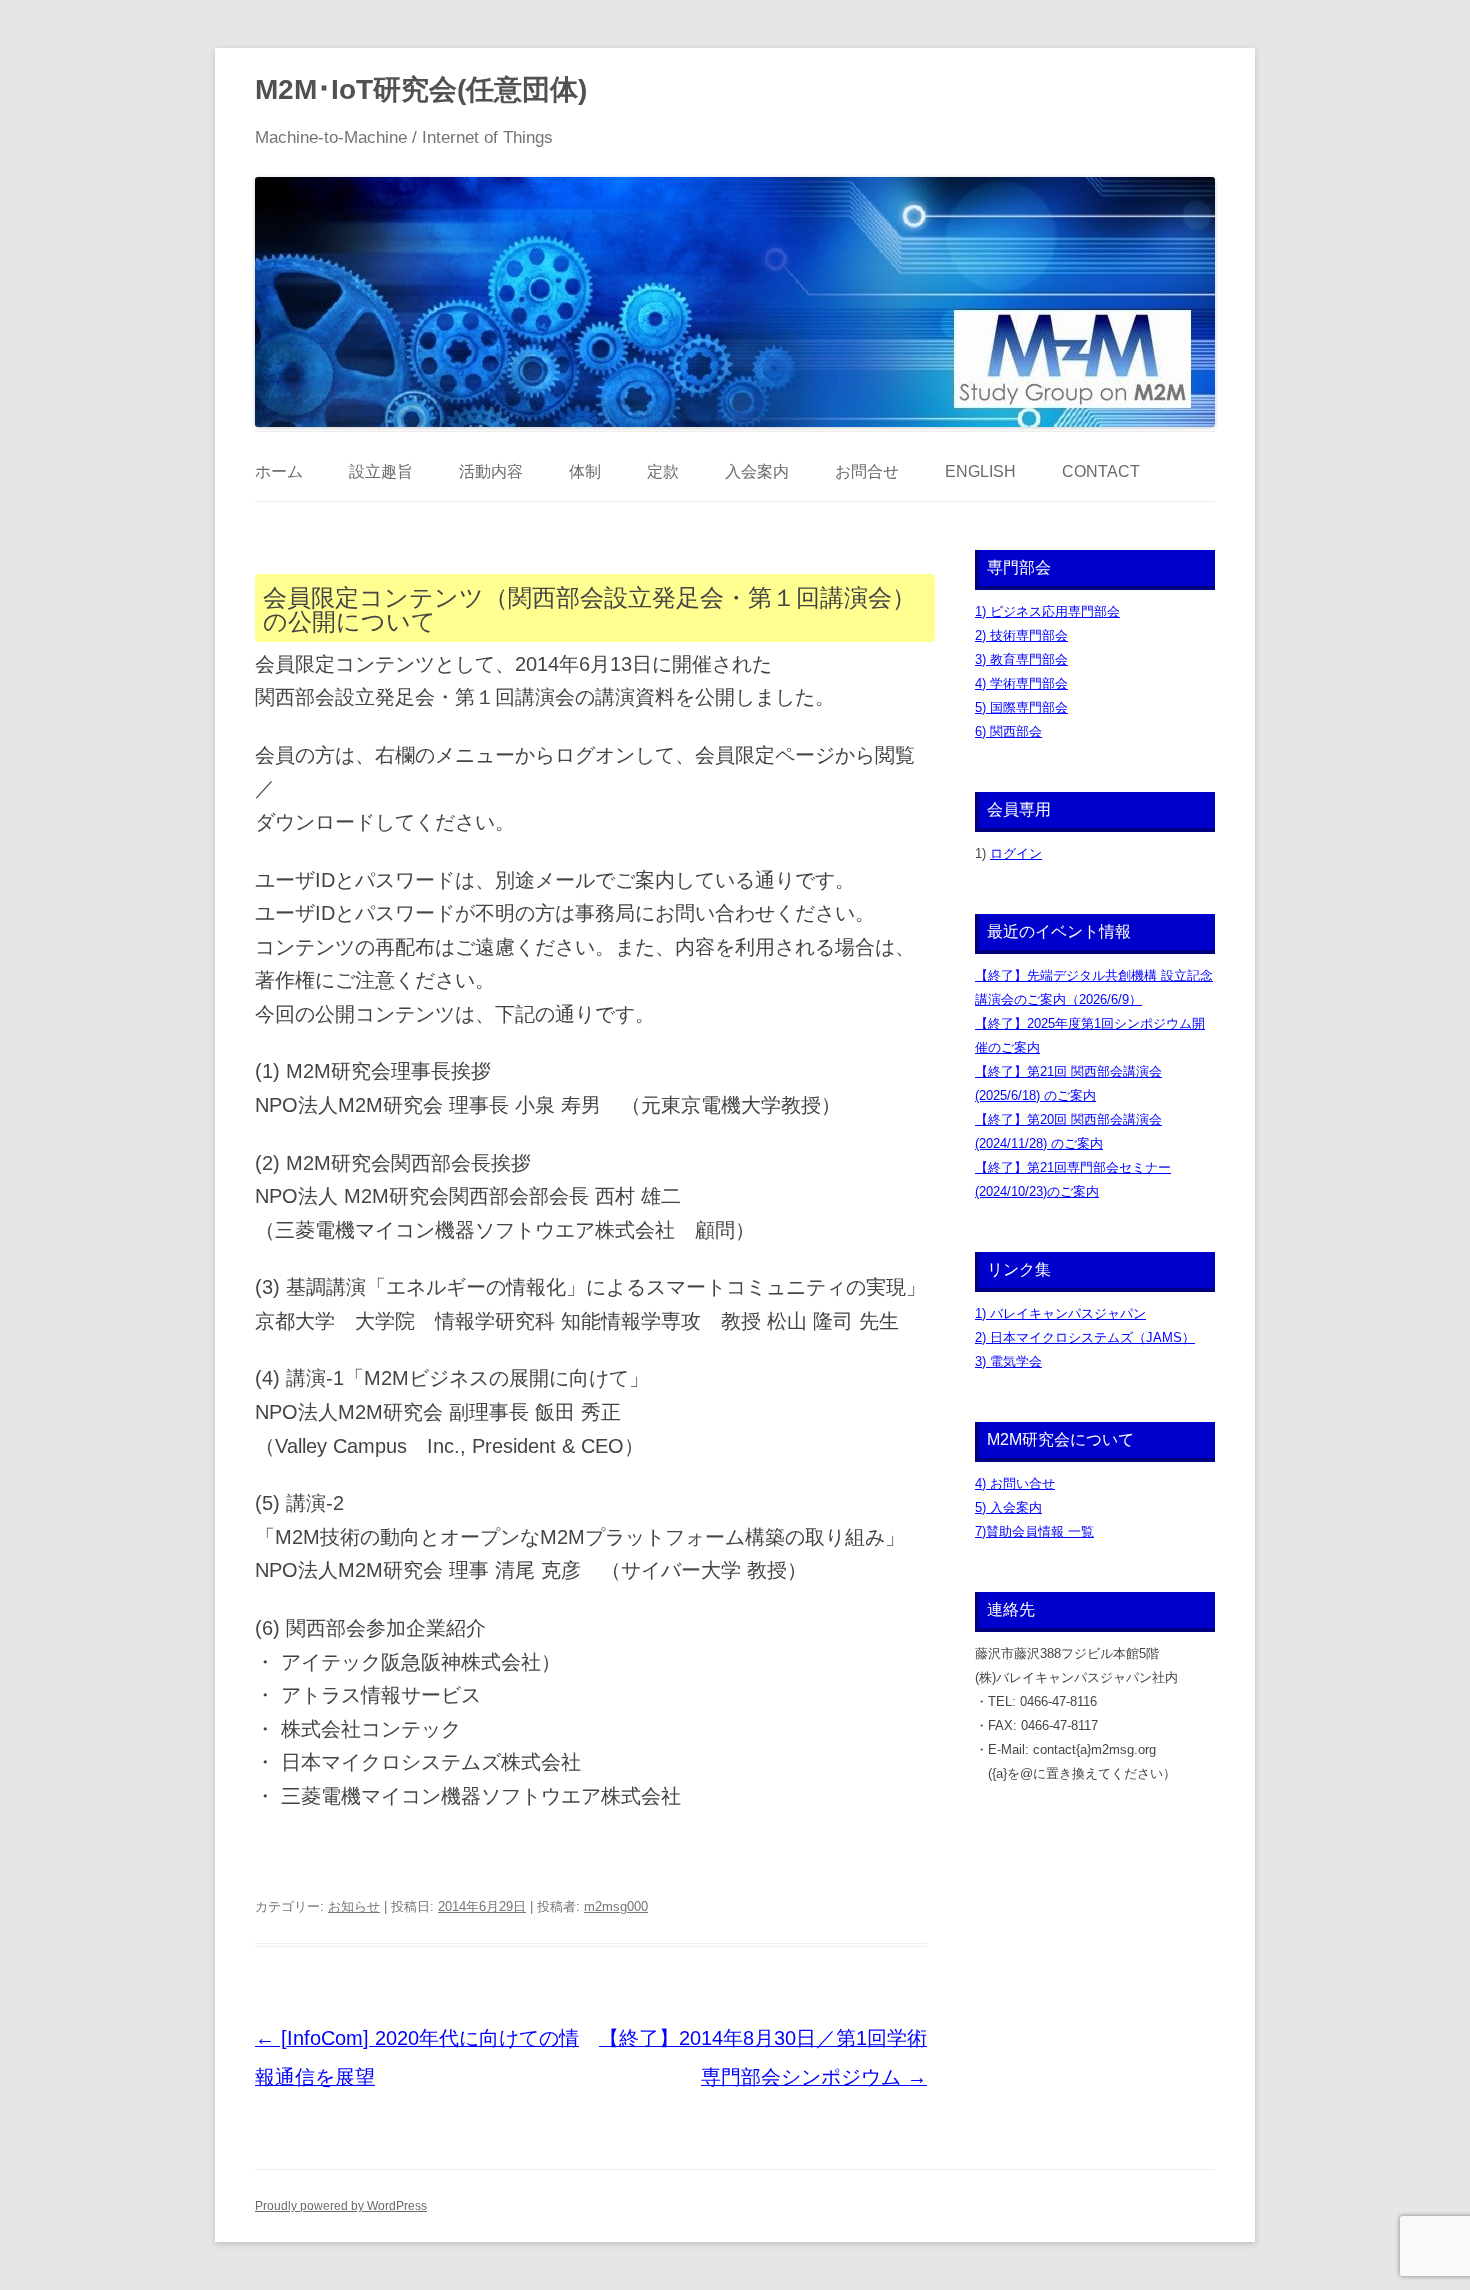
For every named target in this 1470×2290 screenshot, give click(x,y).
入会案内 (757, 471)
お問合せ (867, 471)
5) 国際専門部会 (1021, 707)
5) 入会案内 (1008, 1507)
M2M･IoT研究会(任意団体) (421, 89)
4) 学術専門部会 (1021, 683)
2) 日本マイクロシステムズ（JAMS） (1085, 1337)
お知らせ (354, 1906)
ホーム (279, 471)
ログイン (1016, 853)
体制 (585, 471)
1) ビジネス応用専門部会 (1047, 611)
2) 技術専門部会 (1021, 635)
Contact (1101, 471)
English (980, 471)
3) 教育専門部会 (1021, 659)
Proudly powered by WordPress (341, 2206)
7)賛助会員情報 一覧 (1034, 1531)
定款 (663, 471)
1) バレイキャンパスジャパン (1060, 1313)
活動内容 (491, 471)
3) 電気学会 (1008, 1361)
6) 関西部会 (1008, 731)
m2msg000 (616, 1906)
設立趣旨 (381, 471)
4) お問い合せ (1015, 1483)
